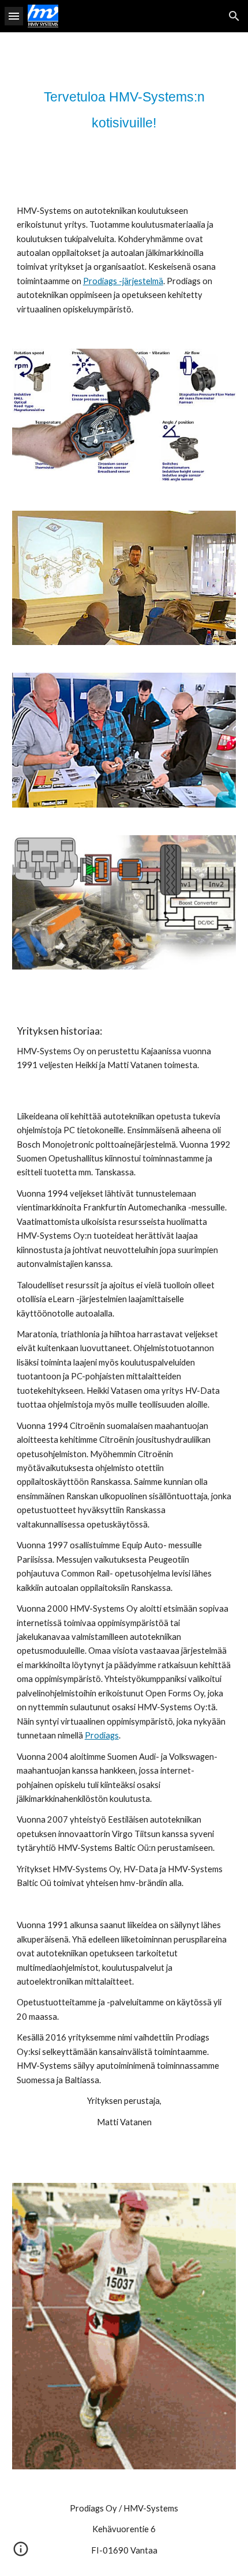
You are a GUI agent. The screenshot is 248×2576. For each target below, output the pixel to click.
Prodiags (102, 1735)
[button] (14, 16)
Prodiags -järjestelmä (123, 281)
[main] (124, 109)
